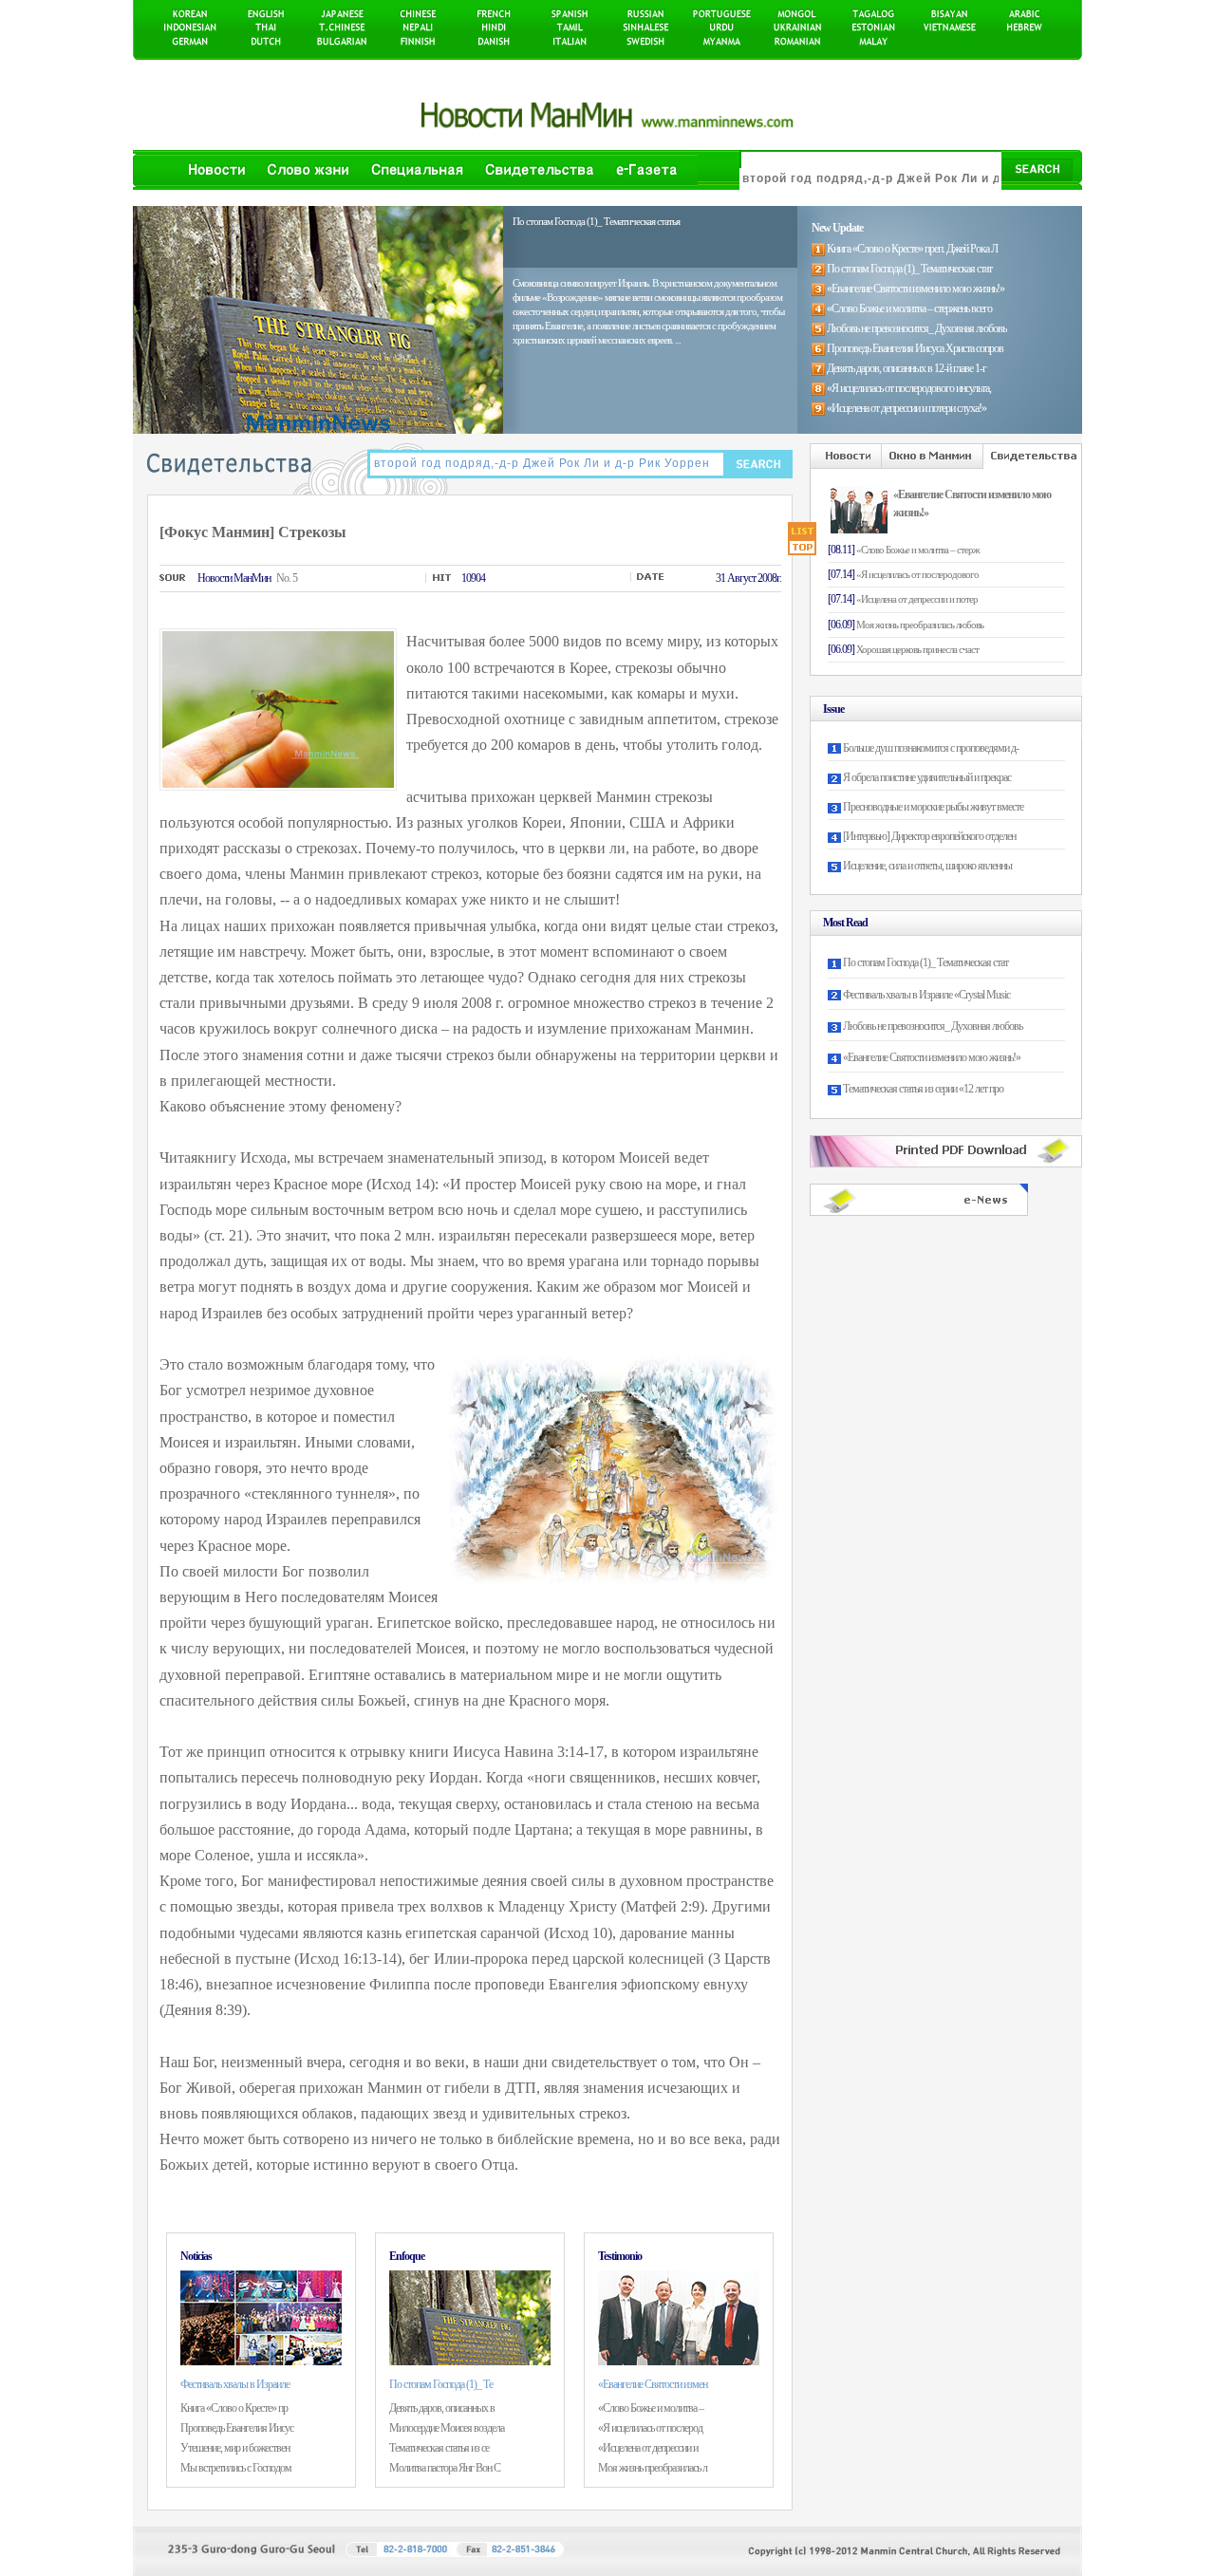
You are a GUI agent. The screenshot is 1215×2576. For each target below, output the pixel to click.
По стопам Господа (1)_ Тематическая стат (925, 962)
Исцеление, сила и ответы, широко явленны (927, 866)
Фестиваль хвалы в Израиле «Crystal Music (926, 995)
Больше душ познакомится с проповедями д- (931, 748)
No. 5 (287, 578)
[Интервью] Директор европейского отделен (929, 836)
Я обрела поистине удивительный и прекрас (927, 777)
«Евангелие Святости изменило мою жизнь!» (932, 1057)
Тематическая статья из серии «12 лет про (923, 1089)
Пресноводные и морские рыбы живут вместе (933, 807)
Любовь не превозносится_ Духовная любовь (933, 1026)
